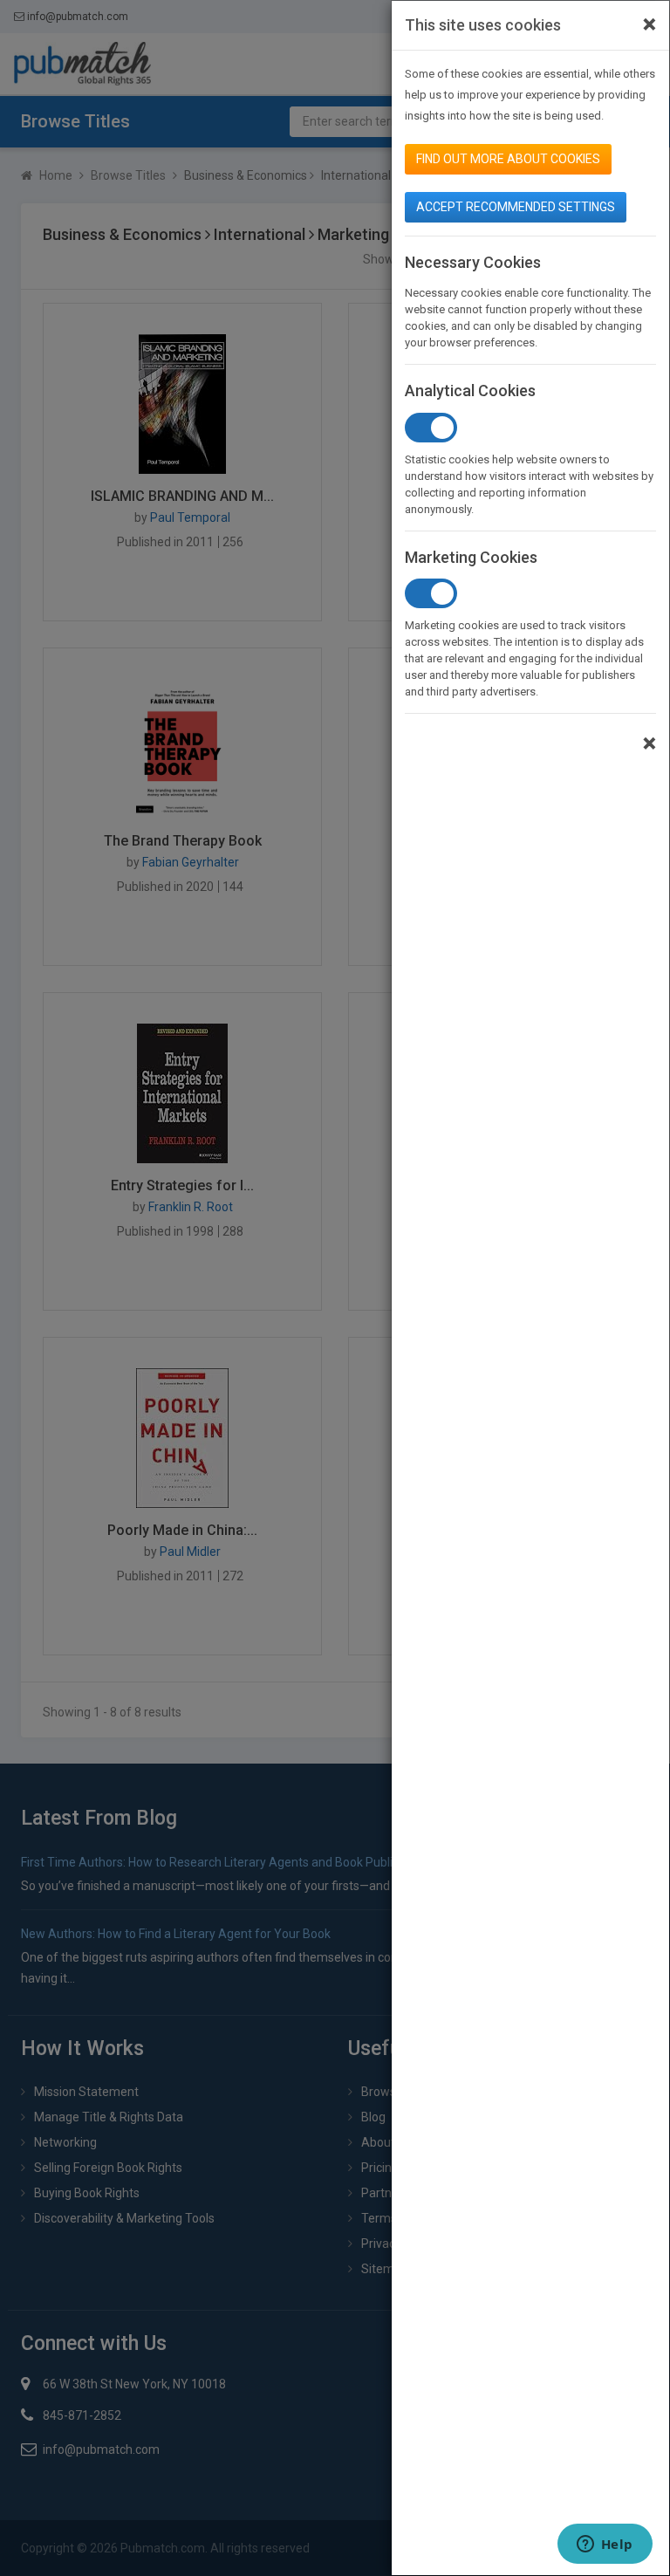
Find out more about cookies (508, 159)
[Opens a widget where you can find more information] (605, 2545)
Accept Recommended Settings (516, 207)
